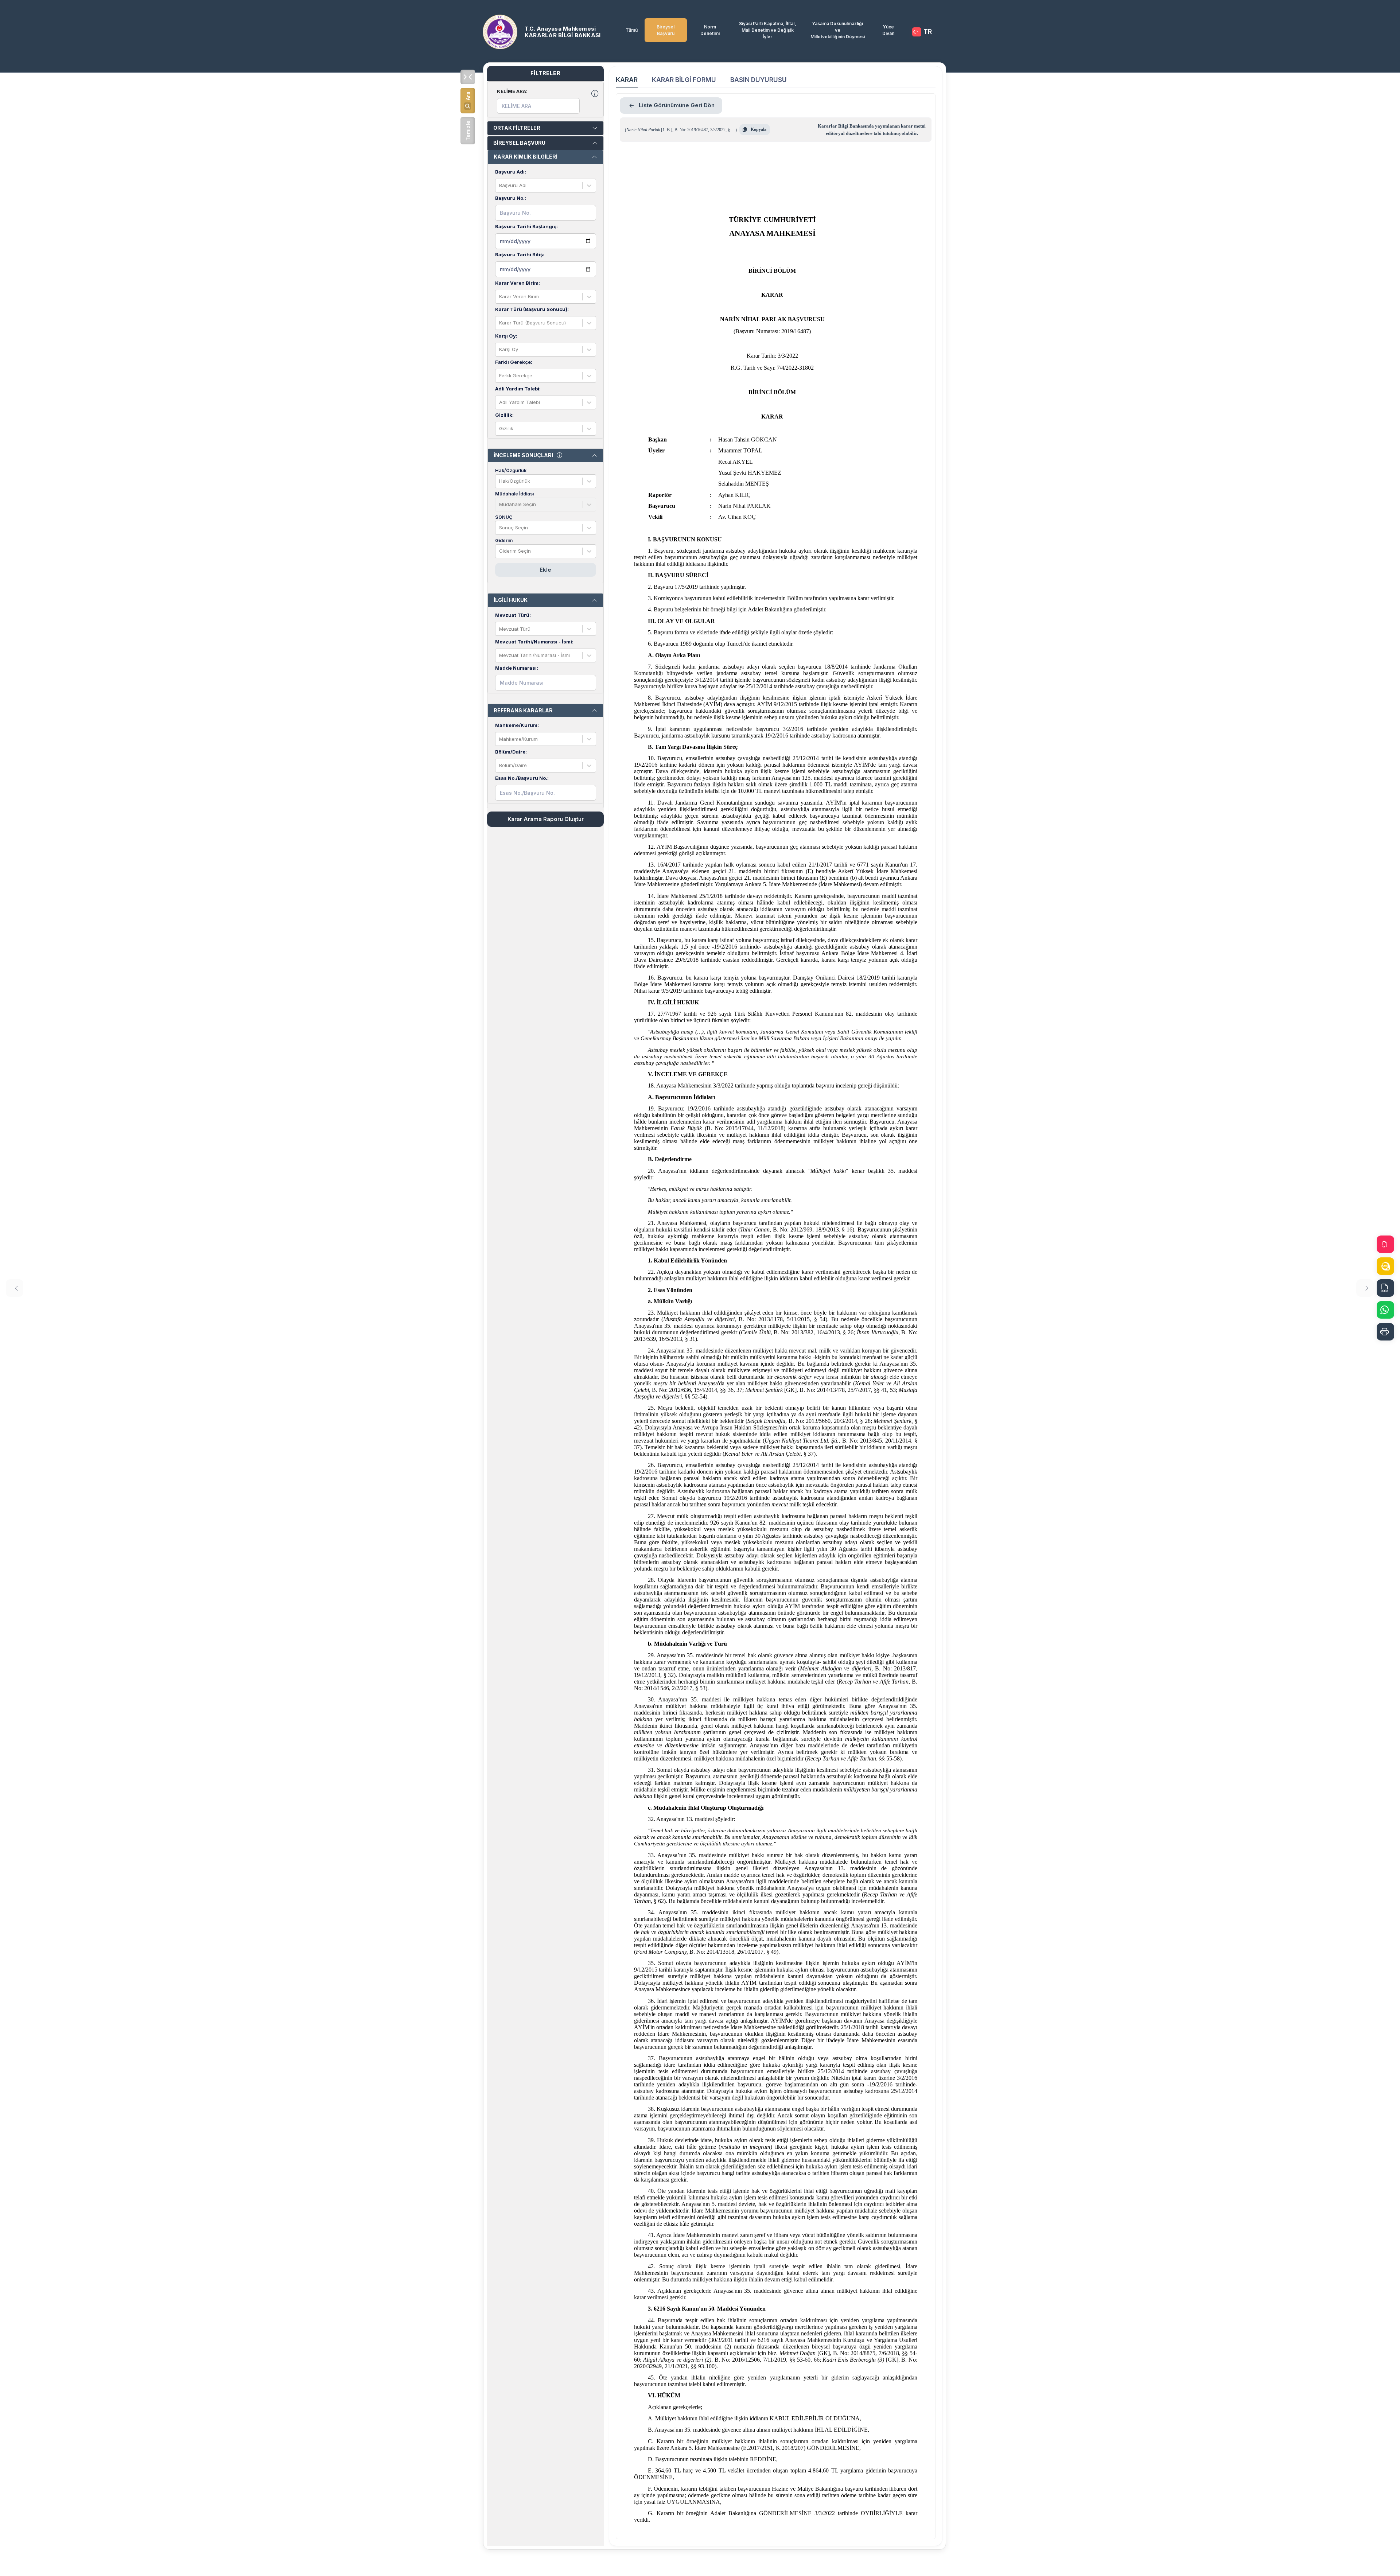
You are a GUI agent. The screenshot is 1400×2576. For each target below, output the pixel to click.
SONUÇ (504, 517)
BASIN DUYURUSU (759, 80)
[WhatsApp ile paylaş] (1385, 1310)
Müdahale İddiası (514, 494)
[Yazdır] (1385, 1332)
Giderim (504, 540)
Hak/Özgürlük (511, 470)
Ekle (545, 570)
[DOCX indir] (1385, 1288)
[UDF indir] (1385, 1266)
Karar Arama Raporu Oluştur (546, 819)
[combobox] (500, 186)
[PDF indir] (1385, 1244)
